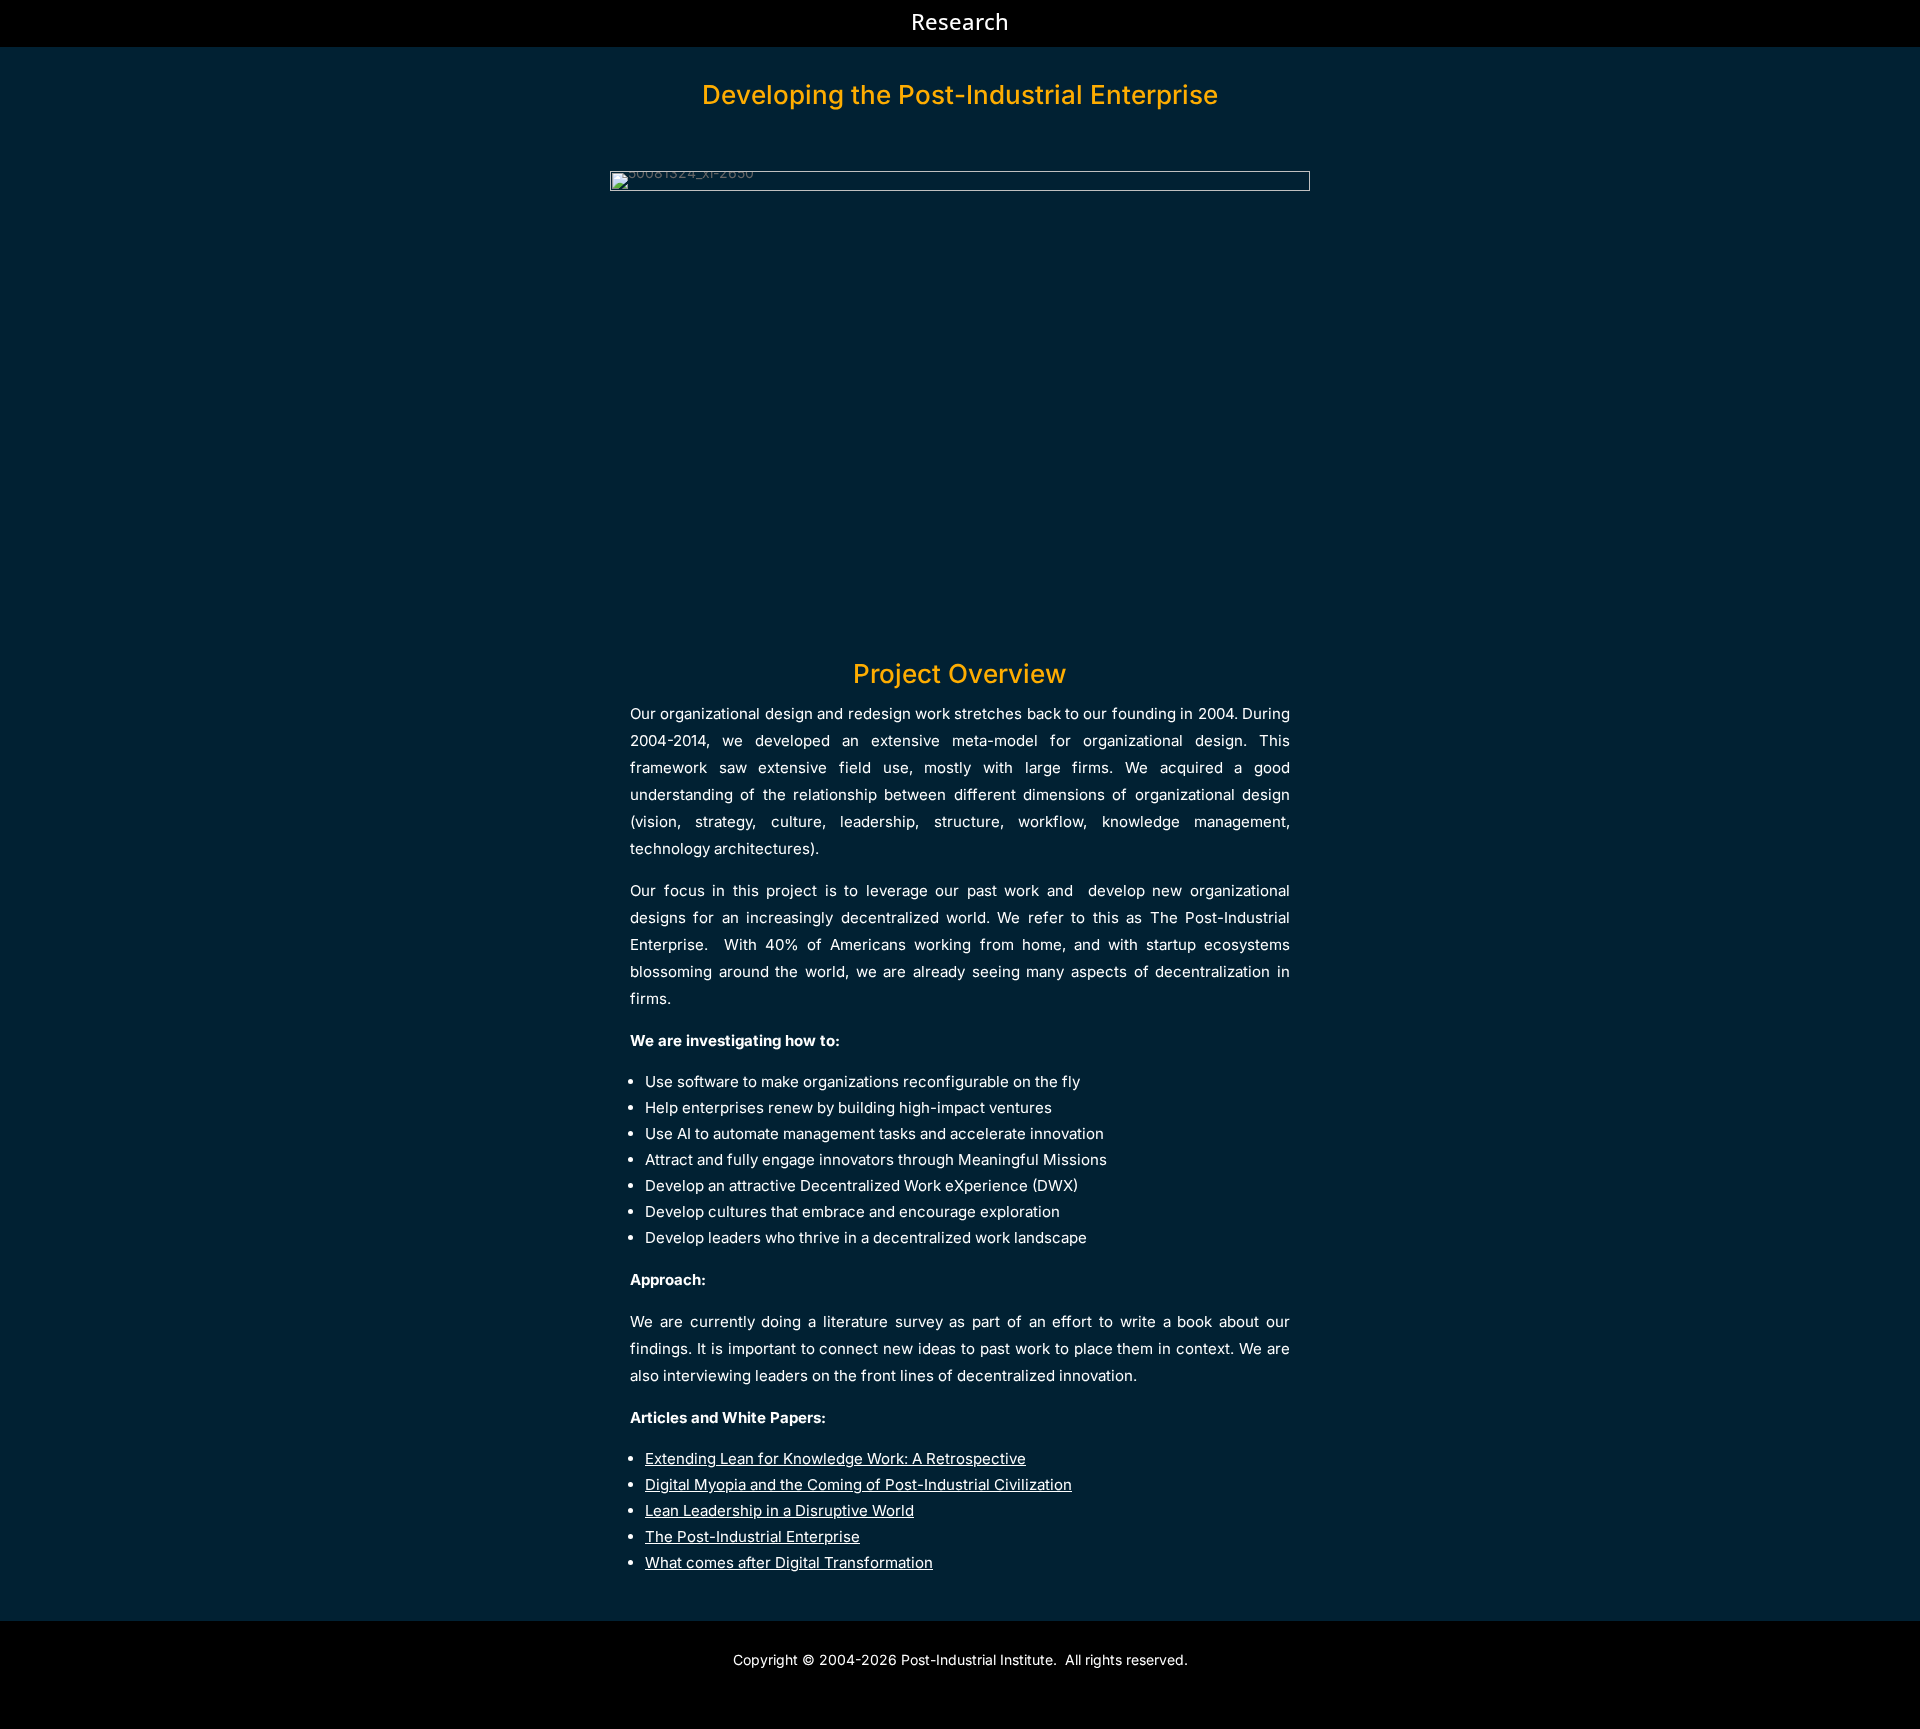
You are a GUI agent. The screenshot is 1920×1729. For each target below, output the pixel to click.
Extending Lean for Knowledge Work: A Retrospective (835, 1458)
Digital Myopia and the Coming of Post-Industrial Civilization (858, 1484)
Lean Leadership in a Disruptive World (779, 1510)
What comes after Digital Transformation (789, 1562)
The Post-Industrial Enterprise (752, 1536)
